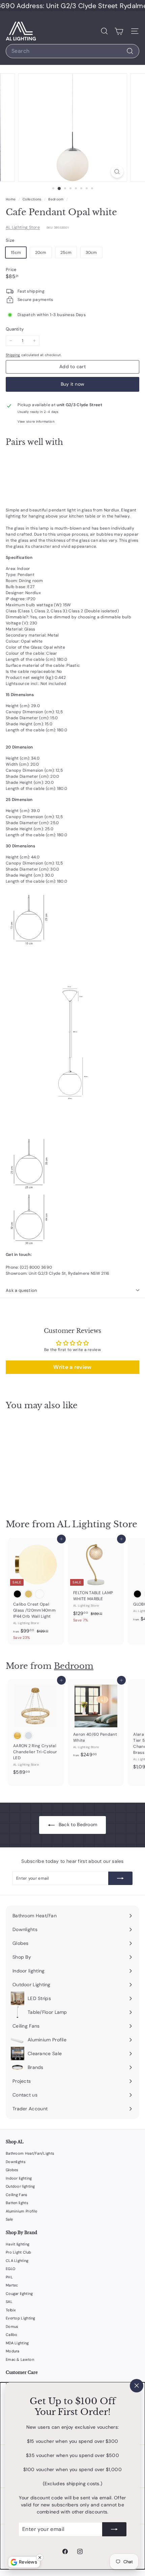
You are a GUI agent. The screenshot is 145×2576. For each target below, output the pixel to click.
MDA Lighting (17, 2343)
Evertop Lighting (21, 2318)
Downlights (16, 2162)
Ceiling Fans (17, 2195)
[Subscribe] (114, 2529)
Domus (12, 2327)
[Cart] (119, 31)
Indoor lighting (19, 2178)
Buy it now (73, 384)
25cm (66, 253)
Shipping (13, 355)
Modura (13, 2351)
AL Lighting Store (23, 227)
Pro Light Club (18, 2252)
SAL (9, 2302)
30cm (91, 253)
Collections (33, 199)
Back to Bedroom (77, 1824)
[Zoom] (117, 172)
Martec (12, 2285)
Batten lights (17, 2203)
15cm (16, 253)
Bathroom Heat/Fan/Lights (30, 2153)
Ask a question (21, 1290)
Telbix (11, 2310)
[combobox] (72, 51)
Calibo (12, 2335)
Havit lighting (18, 2244)
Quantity (15, 329)
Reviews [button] (28, 2562)
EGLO (10, 2269)
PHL (9, 2277)
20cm (41, 253)
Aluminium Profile (21, 2211)
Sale (9, 2219)
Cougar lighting (19, 2294)
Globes (12, 2170)
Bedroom (56, 199)
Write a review (72, 1367)
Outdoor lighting (20, 2186)
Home (11, 199)
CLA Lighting (17, 2261)
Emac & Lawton (20, 2359)
